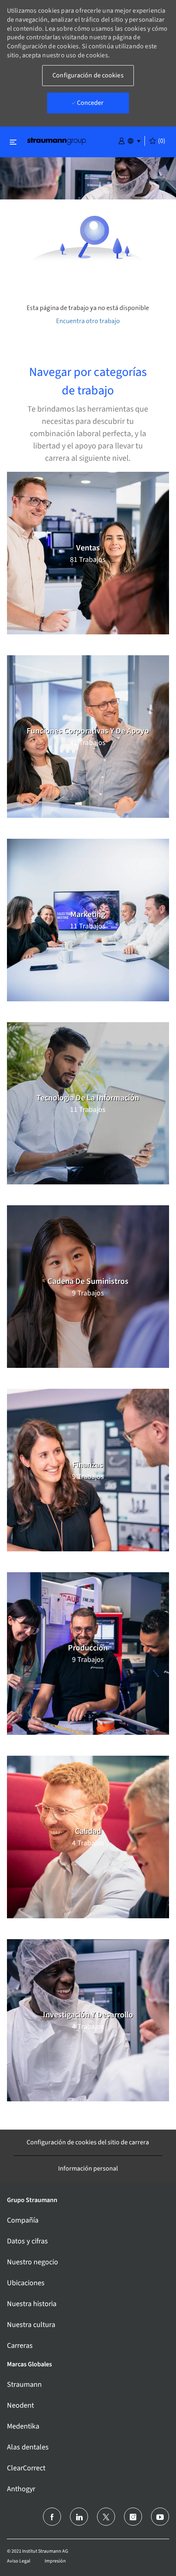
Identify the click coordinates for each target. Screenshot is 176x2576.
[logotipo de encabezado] (56, 141)
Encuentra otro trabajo (88, 321)
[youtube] (160, 2517)
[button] (122, 140)
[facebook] (52, 2517)
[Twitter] (106, 2517)
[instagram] (133, 2517)
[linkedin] (79, 2517)
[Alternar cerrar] (13, 142)
